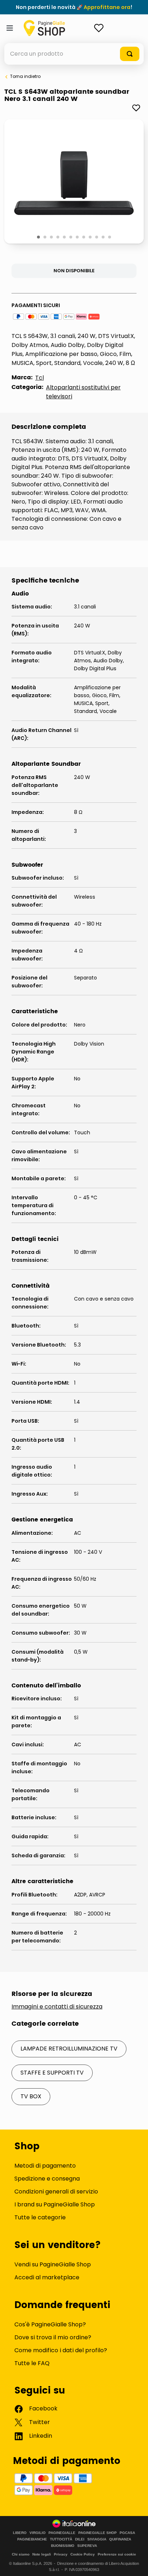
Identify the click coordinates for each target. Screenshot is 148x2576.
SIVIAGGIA (97, 2539)
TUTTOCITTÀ (61, 2539)
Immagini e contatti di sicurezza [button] (57, 2007)
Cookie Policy (83, 2554)
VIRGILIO (38, 2533)
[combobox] (74, 54)
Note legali (42, 2554)
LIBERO (20, 2533)
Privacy (61, 2554)
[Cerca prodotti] (130, 54)
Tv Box (31, 2096)
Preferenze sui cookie (117, 2554)
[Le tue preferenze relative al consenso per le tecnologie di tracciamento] (135, 2563)
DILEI (80, 2539)
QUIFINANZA (120, 2539)
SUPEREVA (87, 2546)
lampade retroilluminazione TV (69, 2049)
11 (104, 237)
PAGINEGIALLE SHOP (98, 2533)
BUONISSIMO (63, 2546)
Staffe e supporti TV (52, 2073)
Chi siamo (21, 2554)
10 (97, 237)
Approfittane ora (107, 7)
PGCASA (127, 2533)
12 (110, 237)
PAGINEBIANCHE (32, 2539)
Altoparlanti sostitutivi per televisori (83, 392)
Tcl (40, 378)
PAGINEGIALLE (62, 2533)
